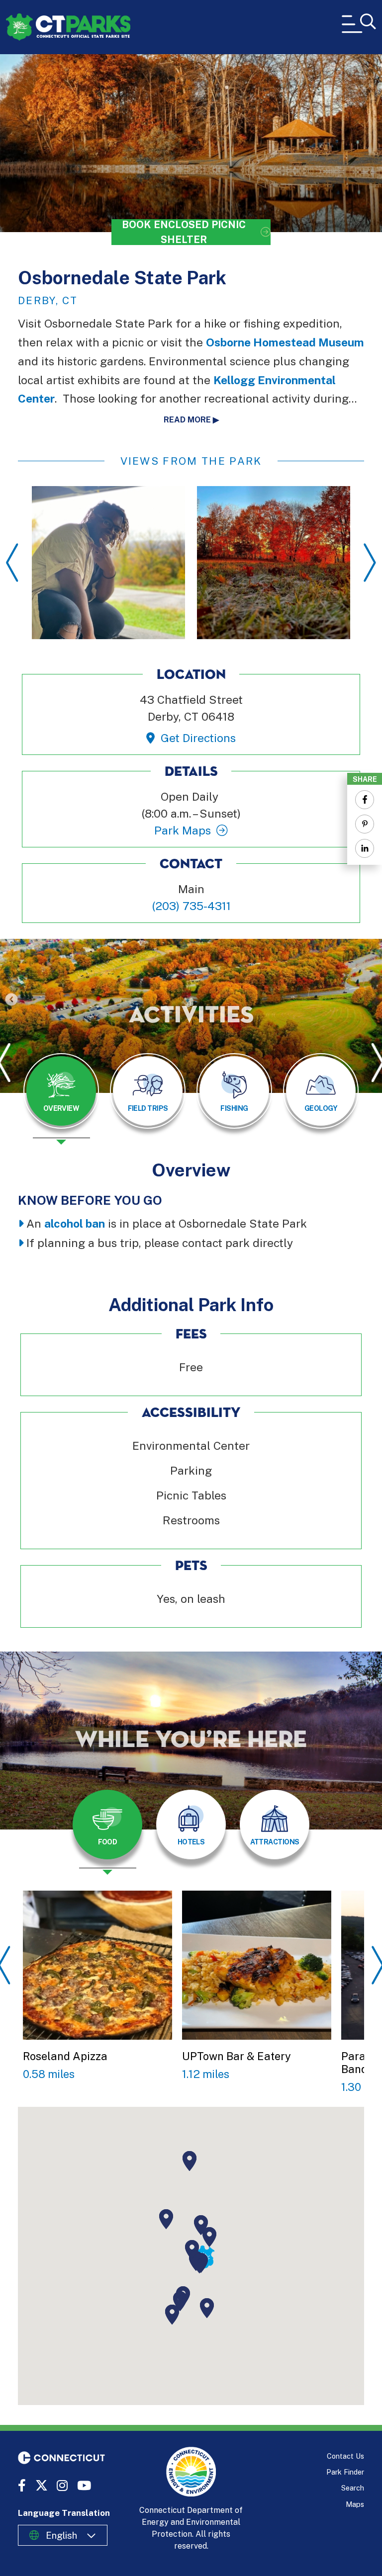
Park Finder (345, 2472)
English (61, 2535)
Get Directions (198, 738)
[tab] (61, 1091)
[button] (209, 2237)
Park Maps (183, 830)
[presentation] (61, 1099)
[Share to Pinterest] (365, 824)
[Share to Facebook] (365, 800)
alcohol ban (75, 1223)
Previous (12, 563)
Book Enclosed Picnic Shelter (184, 232)
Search (353, 2488)
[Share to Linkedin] (365, 848)
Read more (187, 420)
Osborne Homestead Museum (285, 342)
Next (370, 563)
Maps (355, 2504)
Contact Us (345, 2456)
